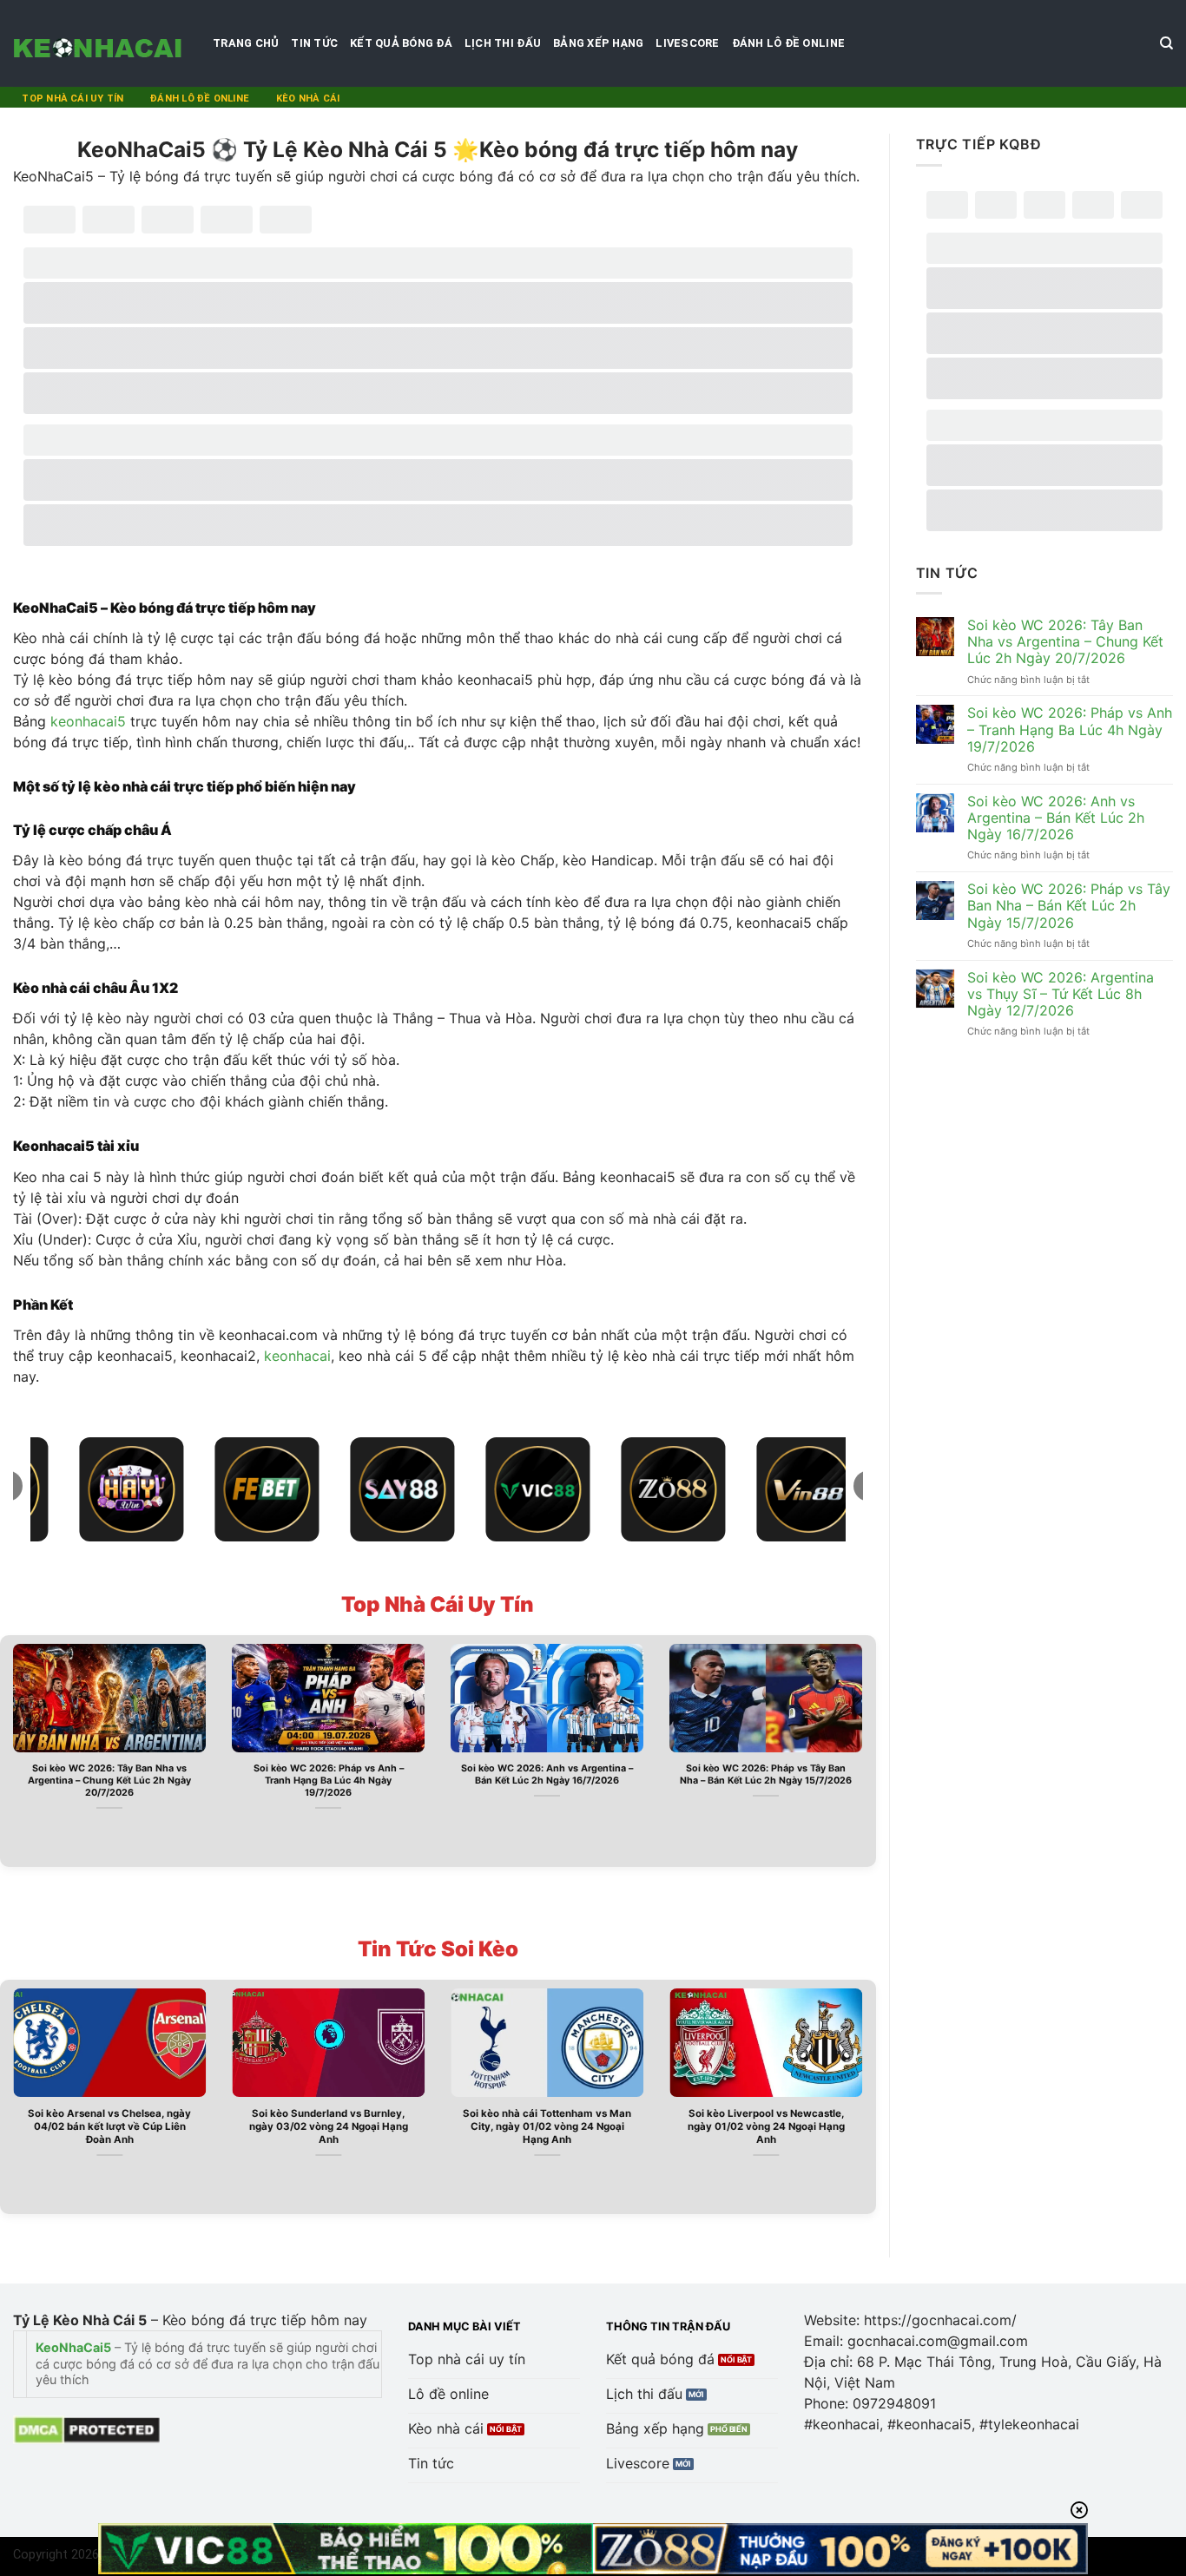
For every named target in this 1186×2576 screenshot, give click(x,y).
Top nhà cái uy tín (72, 99)
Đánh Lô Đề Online (788, 43)
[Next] (866, 1749)
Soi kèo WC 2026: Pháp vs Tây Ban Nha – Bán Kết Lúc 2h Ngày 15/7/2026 (766, 1774)
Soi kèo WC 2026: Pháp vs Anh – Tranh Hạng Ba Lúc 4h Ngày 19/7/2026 (329, 1781)
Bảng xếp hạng (598, 43)
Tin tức (314, 43)
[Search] (1166, 43)
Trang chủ (246, 43)
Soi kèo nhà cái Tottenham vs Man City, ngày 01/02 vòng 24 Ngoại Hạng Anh (547, 2126)
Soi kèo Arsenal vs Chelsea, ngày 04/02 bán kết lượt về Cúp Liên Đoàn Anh (109, 2126)
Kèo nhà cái (308, 99)
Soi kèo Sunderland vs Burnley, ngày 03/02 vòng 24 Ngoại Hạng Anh (329, 2126)
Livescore (687, 43)
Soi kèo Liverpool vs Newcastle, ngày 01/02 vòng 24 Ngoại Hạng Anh (766, 2126)
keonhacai (297, 1356)
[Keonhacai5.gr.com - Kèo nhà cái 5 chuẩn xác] (100, 43)
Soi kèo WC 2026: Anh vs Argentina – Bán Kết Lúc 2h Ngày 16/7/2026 (547, 1774)
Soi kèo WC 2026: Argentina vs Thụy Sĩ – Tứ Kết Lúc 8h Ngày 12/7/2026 (1061, 994)
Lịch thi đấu (503, 43)
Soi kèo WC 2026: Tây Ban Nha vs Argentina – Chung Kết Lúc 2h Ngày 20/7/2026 (109, 1781)
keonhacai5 (88, 721)
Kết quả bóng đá (401, 43)
